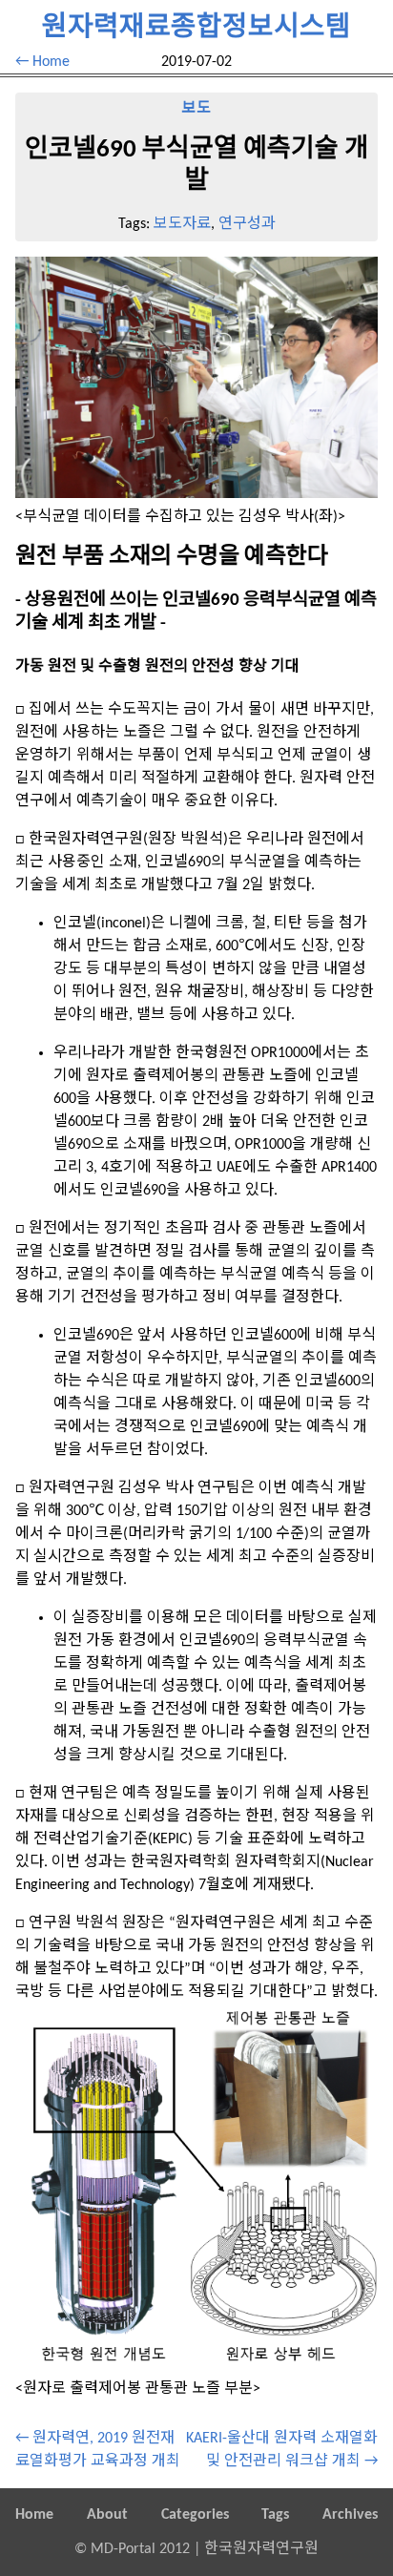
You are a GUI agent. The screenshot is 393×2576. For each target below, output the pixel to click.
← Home (42, 62)
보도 (196, 109)
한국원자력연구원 (261, 2549)
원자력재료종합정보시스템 (196, 28)
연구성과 (247, 224)
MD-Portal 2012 (140, 2549)
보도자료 (182, 224)
